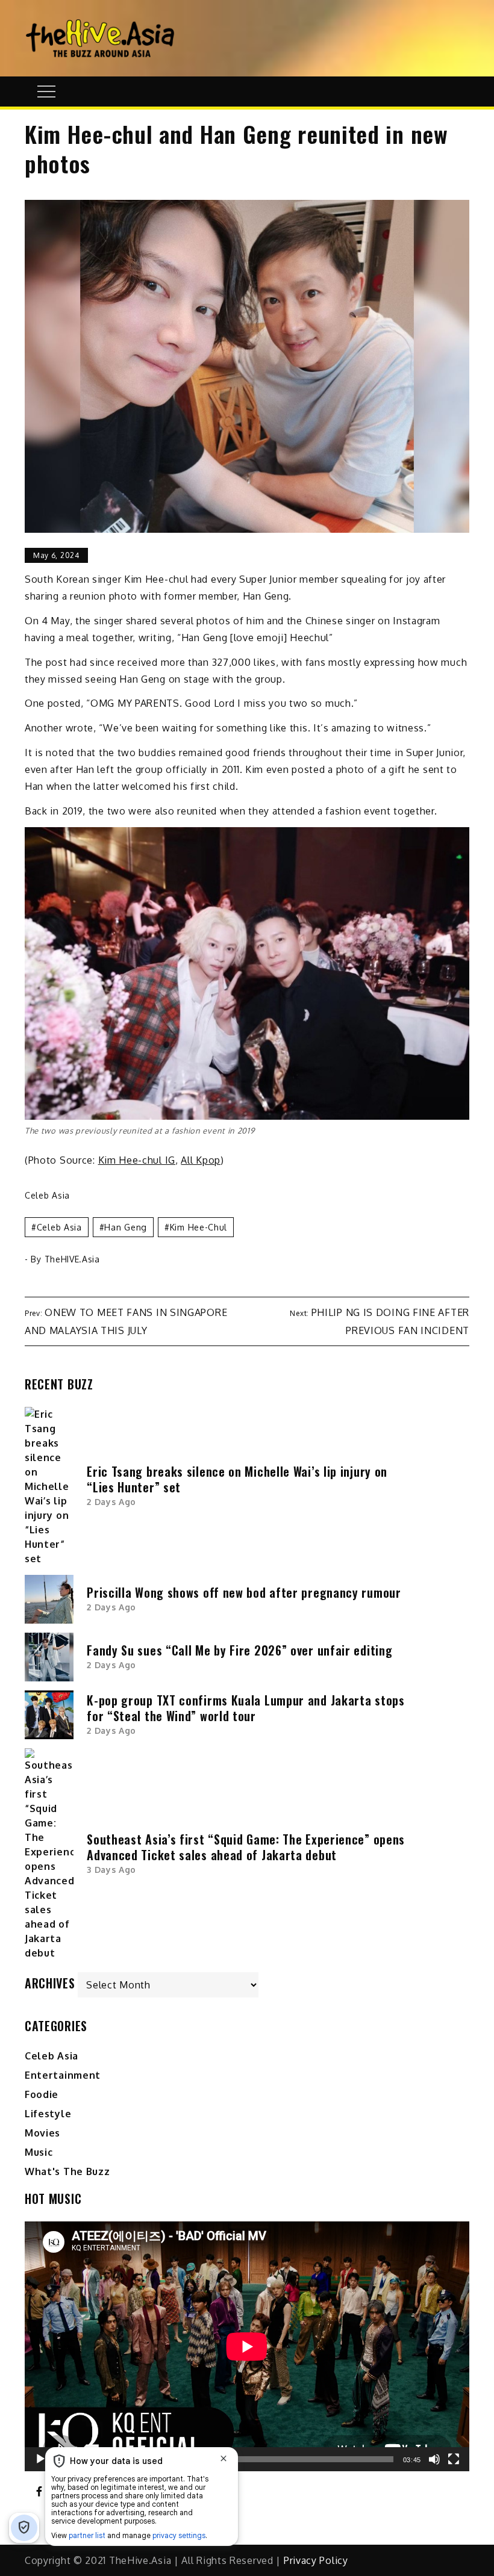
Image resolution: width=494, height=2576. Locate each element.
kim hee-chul (199, 1227)
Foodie (42, 2094)
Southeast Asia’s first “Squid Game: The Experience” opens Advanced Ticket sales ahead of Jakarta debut (246, 1847)
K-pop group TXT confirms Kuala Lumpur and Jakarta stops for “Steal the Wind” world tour (246, 1708)
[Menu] (45, 92)
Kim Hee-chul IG (137, 1160)
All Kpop (201, 1160)
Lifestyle (48, 2114)
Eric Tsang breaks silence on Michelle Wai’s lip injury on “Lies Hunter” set (237, 1479)
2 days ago (111, 1502)
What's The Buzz (67, 2171)
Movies (42, 2133)
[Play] (40, 2459)
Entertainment (63, 2075)
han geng (126, 1227)
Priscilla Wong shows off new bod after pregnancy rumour (244, 1592)
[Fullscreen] (454, 2459)
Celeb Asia (47, 1195)
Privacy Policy (316, 2560)
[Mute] (434, 2459)
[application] (247, 2346)
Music (39, 2152)
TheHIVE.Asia (72, 1259)
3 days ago (111, 1870)
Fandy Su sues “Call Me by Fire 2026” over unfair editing (239, 1650)
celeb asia (59, 1227)
